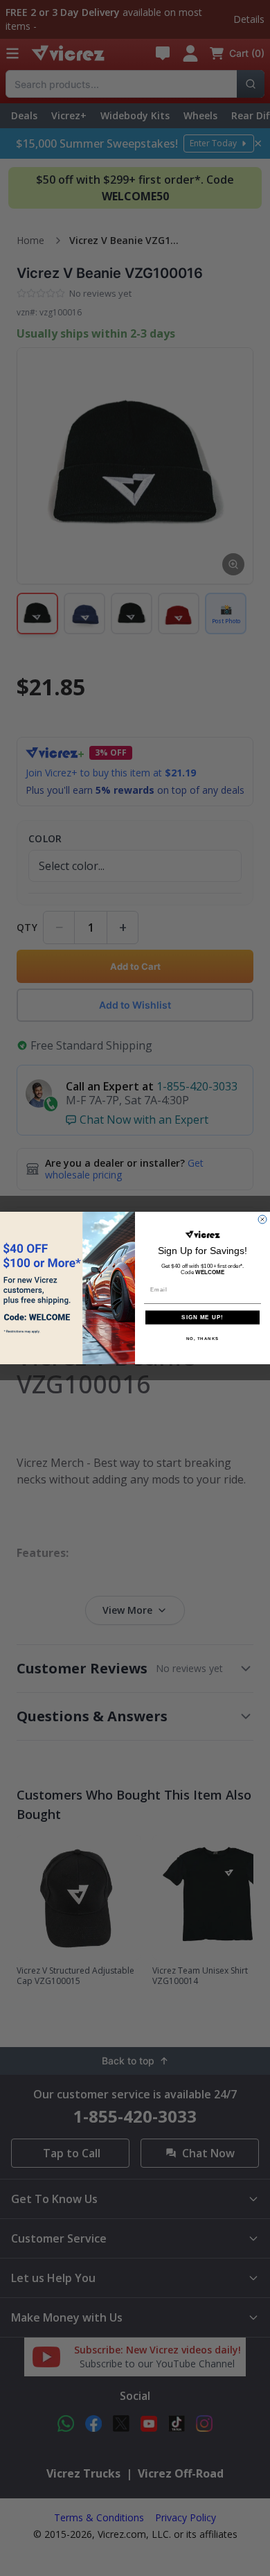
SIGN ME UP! (202, 1317)
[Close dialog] (262, 1219)
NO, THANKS (203, 1338)
